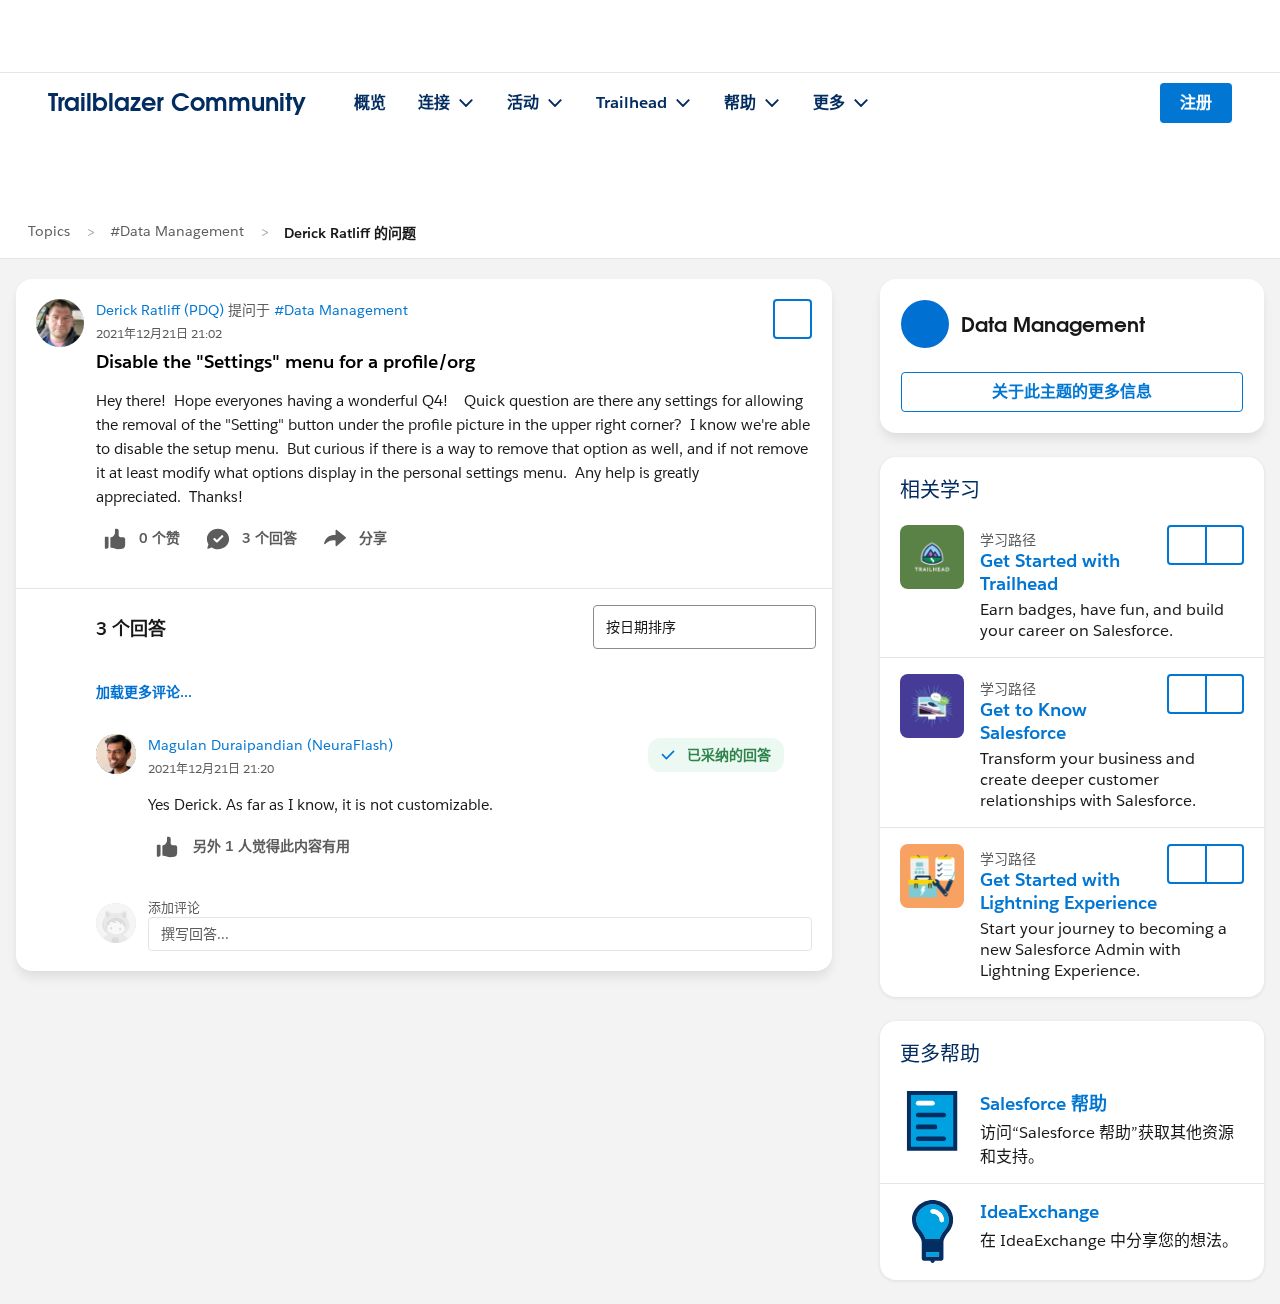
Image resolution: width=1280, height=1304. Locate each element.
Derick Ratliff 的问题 (350, 233)
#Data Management (177, 231)
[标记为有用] (167, 846)
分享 (352, 542)
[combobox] (704, 627)
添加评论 (174, 907)
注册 (1196, 102)
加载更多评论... (144, 692)
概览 (370, 102)
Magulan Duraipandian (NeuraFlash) (270, 745)
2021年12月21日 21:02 (159, 333)
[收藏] (793, 319)
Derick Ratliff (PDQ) (160, 310)
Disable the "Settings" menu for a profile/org (285, 361)
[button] (1072, 392)
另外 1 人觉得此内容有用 (271, 846)
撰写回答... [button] (195, 934)
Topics (49, 231)
